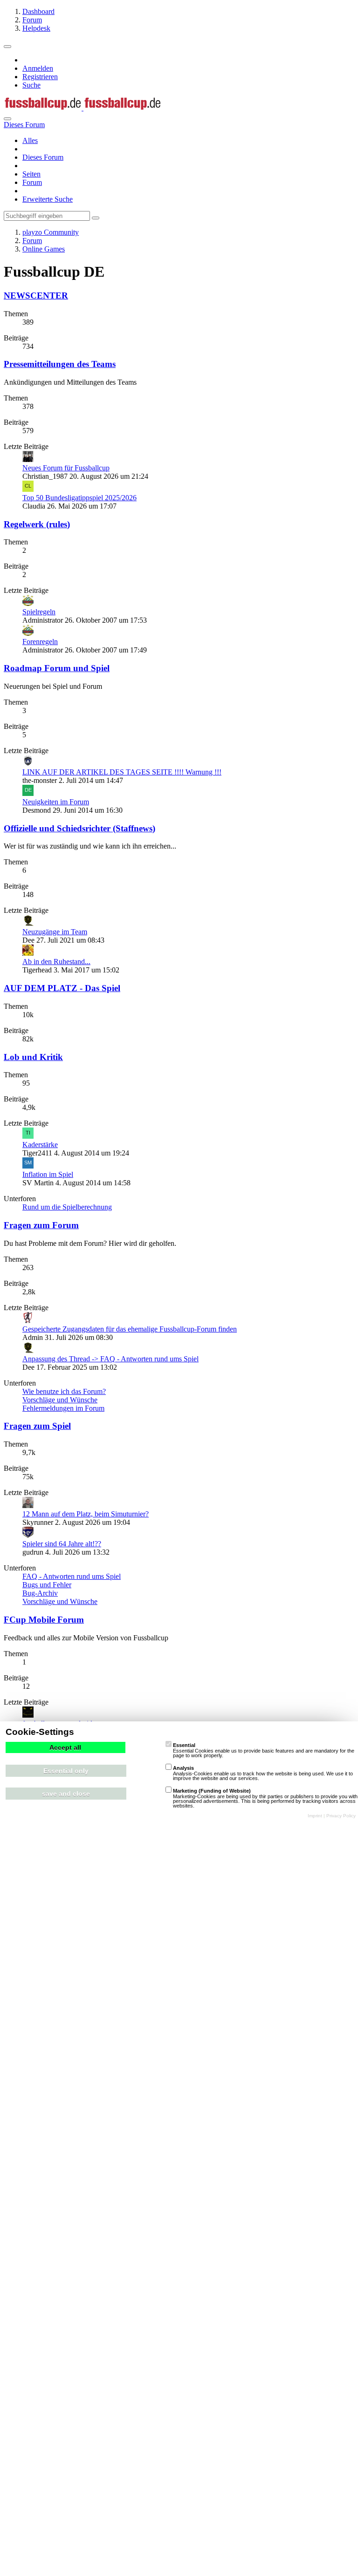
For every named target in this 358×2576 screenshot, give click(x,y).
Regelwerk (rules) (37, 524)
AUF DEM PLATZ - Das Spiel (62, 988)
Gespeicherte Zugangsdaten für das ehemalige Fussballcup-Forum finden (130, 1329)
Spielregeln (39, 612)
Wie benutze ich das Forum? (64, 1391)
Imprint (315, 1816)
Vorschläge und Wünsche (60, 1400)
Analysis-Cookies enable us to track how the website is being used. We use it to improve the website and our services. (263, 1773)
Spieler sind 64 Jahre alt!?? (62, 1544)
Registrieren (40, 77)
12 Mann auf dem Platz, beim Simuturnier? (86, 1514)
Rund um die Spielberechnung (67, 1207)
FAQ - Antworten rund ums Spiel (72, 1576)
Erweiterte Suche (48, 199)
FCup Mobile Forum (44, 1620)
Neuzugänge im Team (55, 932)
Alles (30, 140)
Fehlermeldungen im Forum (63, 1408)
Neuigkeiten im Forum (56, 802)
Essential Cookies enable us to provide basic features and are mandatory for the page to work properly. (264, 1750)
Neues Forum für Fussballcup (66, 468)
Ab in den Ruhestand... (56, 962)
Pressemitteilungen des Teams (60, 364)
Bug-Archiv (40, 1593)
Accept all (65, 1747)
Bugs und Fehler (47, 1585)
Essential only (66, 1771)
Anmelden (38, 68)
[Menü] (7, 47)
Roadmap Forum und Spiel (57, 668)
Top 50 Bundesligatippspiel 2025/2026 (79, 498)
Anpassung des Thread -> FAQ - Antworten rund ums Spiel (110, 1359)
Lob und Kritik (33, 1057)
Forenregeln (40, 642)
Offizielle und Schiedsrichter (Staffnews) (79, 828)
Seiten (31, 174)
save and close (66, 1794)
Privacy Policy (341, 1816)
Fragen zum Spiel (37, 1426)
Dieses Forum (43, 157)
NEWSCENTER (36, 296)
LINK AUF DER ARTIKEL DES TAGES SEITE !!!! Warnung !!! (122, 772)
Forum (32, 182)
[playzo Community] (83, 108)
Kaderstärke (40, 1145)
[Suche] (7, 119)
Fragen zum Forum (41, 1225)
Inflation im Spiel (48, 1174)
